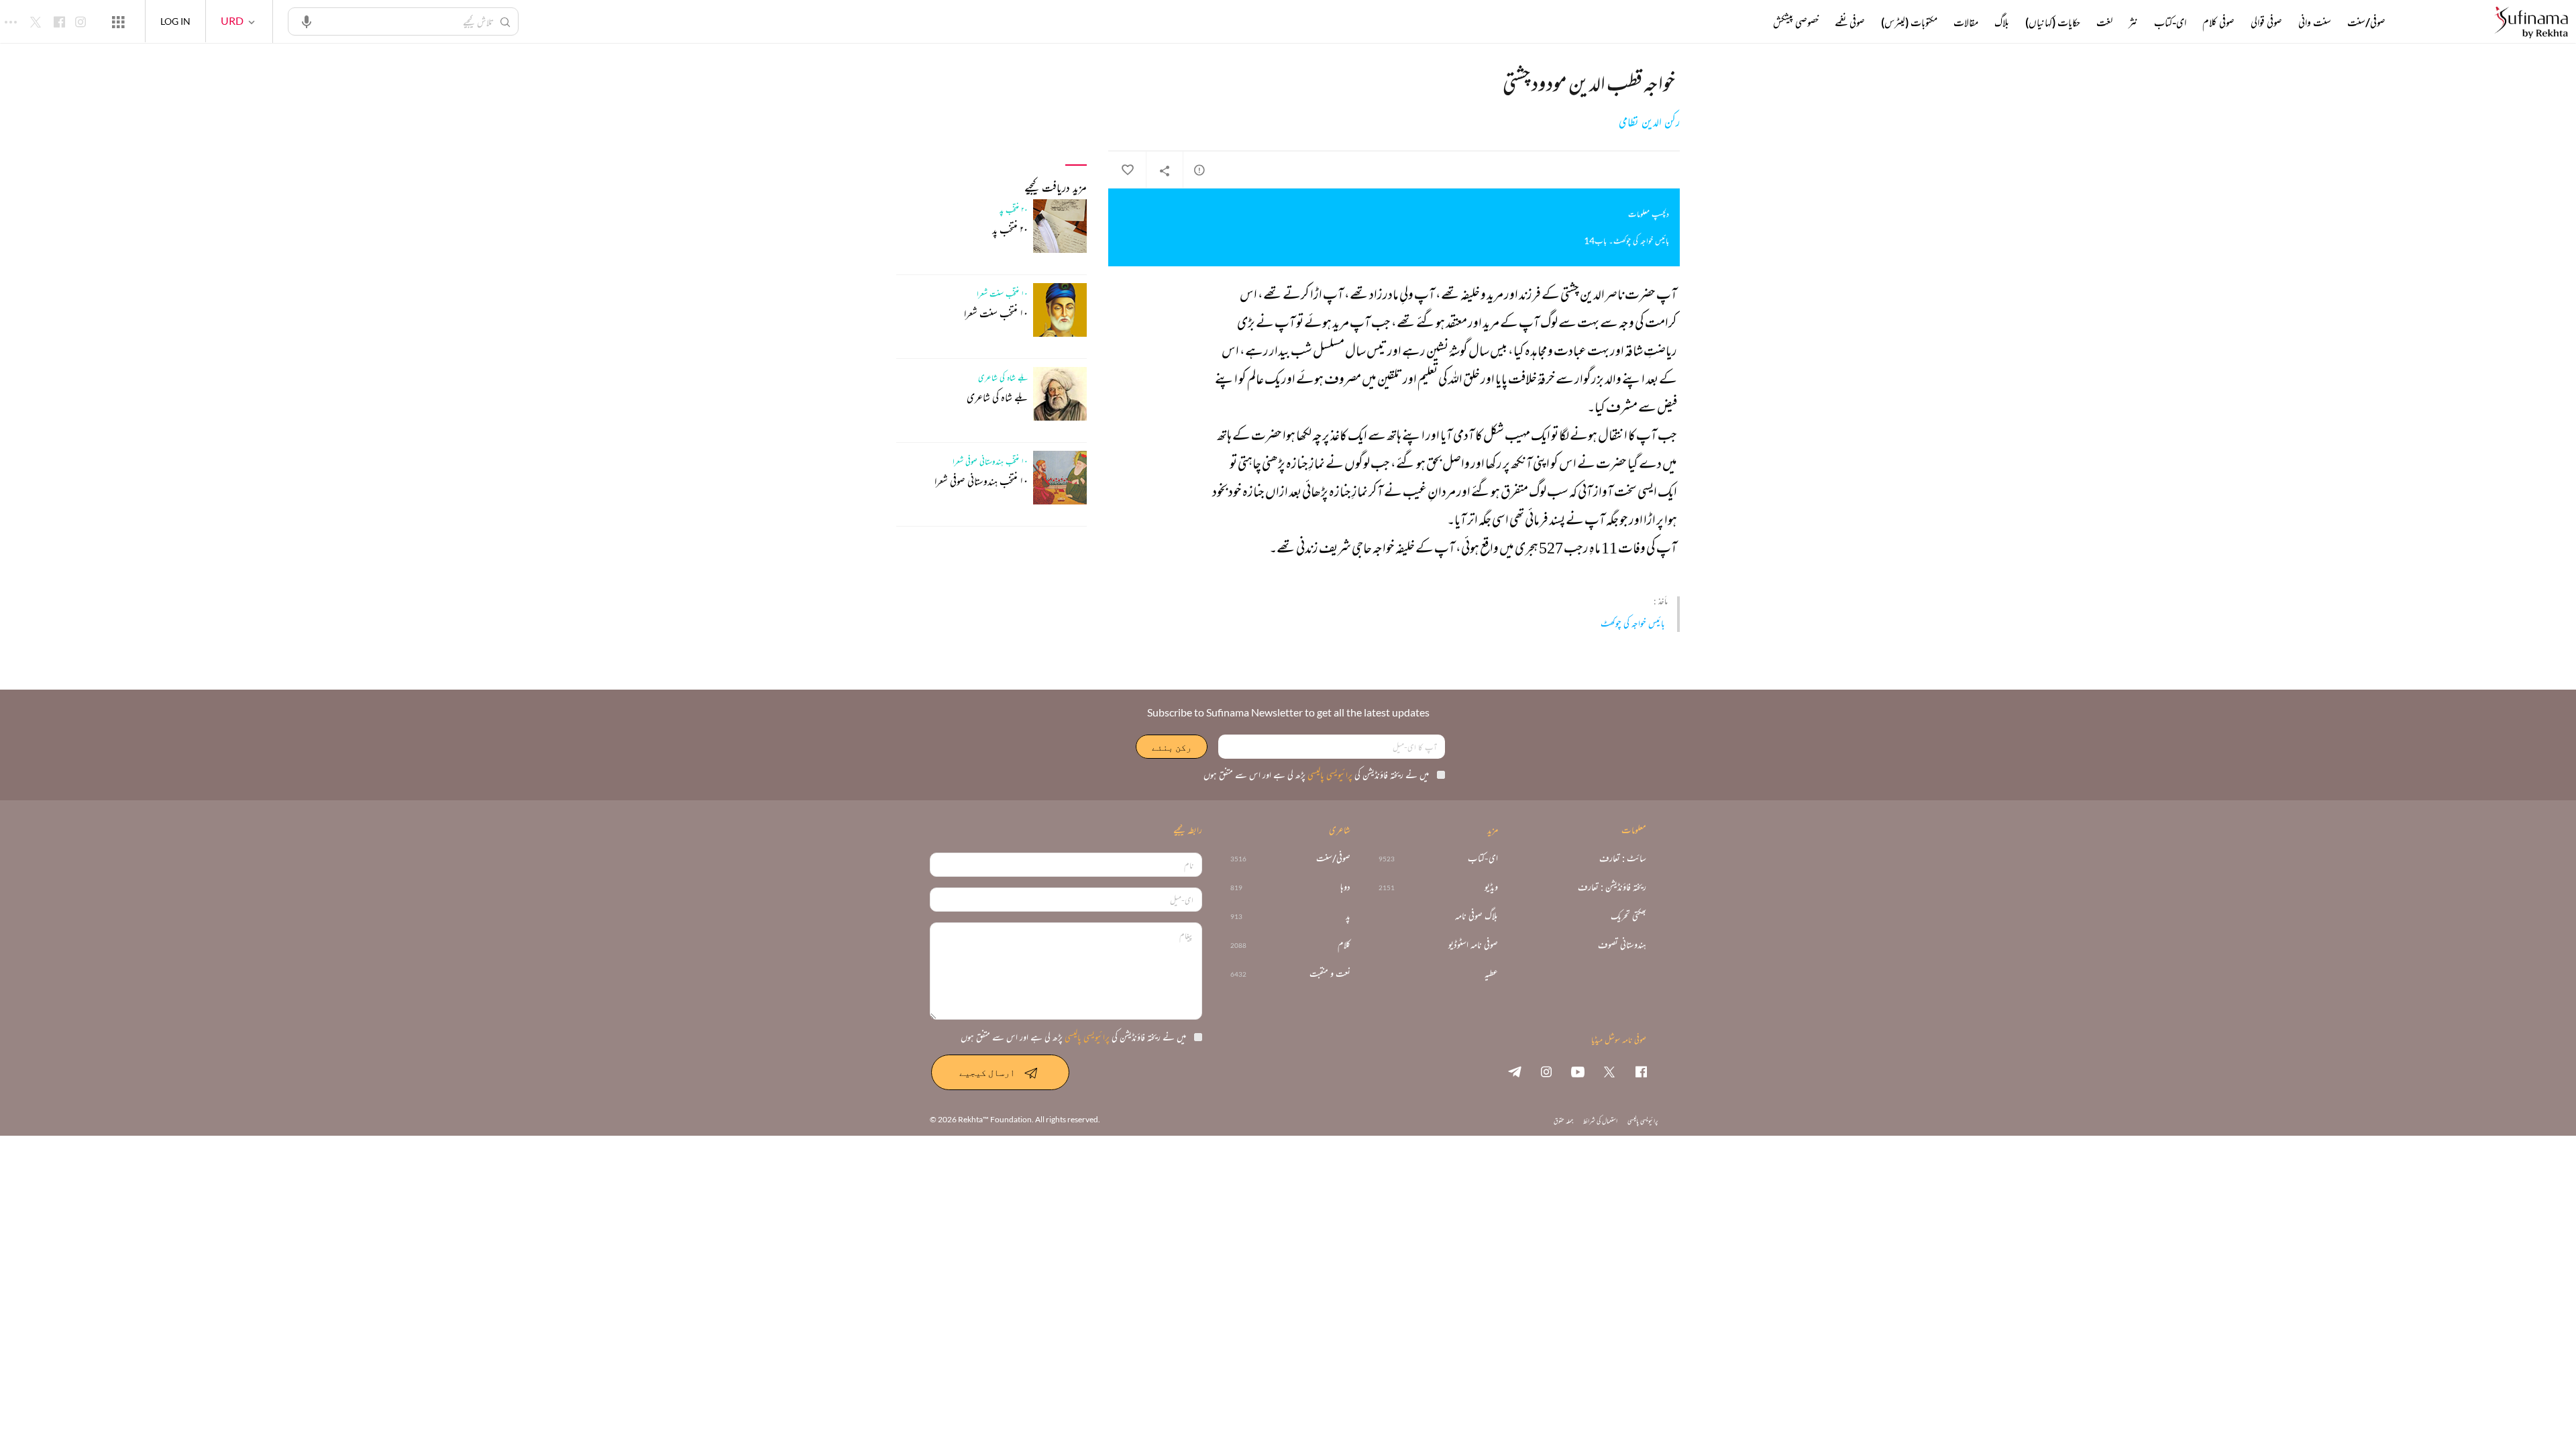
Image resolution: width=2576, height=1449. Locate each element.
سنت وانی (2315, 22)
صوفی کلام (2218, 22)
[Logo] (2531, 23)
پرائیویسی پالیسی (1329, 774)
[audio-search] (307, 21)
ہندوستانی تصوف (1622, 945)
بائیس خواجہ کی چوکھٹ (1633, 623)
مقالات (1966, 22)
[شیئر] (1165, 170)
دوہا (1345, 887)
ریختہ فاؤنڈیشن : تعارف (1612, 887)
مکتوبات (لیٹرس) (1909, 22)
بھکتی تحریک (1628, 916)
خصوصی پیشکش (1796, 22)
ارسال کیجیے (987, 1072)
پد (1348, 916)
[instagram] (1546, 1071)
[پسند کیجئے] (1127, 170)
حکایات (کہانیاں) (2053, 22)
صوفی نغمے (1850, 22)
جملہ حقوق (1563, 1121)
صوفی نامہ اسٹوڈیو (1473, 945)
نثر (2133, 22)
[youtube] (1578, 1071)
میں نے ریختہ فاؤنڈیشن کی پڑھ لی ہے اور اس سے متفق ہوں (1316, 774)
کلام (1344, 945)
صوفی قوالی (2266, 22)
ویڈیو (1491, 887)
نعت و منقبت (1330, 974)
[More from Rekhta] (118, 21)
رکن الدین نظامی (1649, 122)
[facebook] (1641, 1071)
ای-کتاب (2170, 22)
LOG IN (175, 21)
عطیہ (1491, 974)
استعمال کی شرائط (1600, 1121)
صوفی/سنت (2366, 22)
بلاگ (2002, 22)
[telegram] (1515, 1071)
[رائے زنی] (1199, 170)
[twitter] (1609, 1071)
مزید (1751, 22)
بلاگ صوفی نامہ (1477, 916)
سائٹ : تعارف (1623, 858)
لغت (2104, 22)
